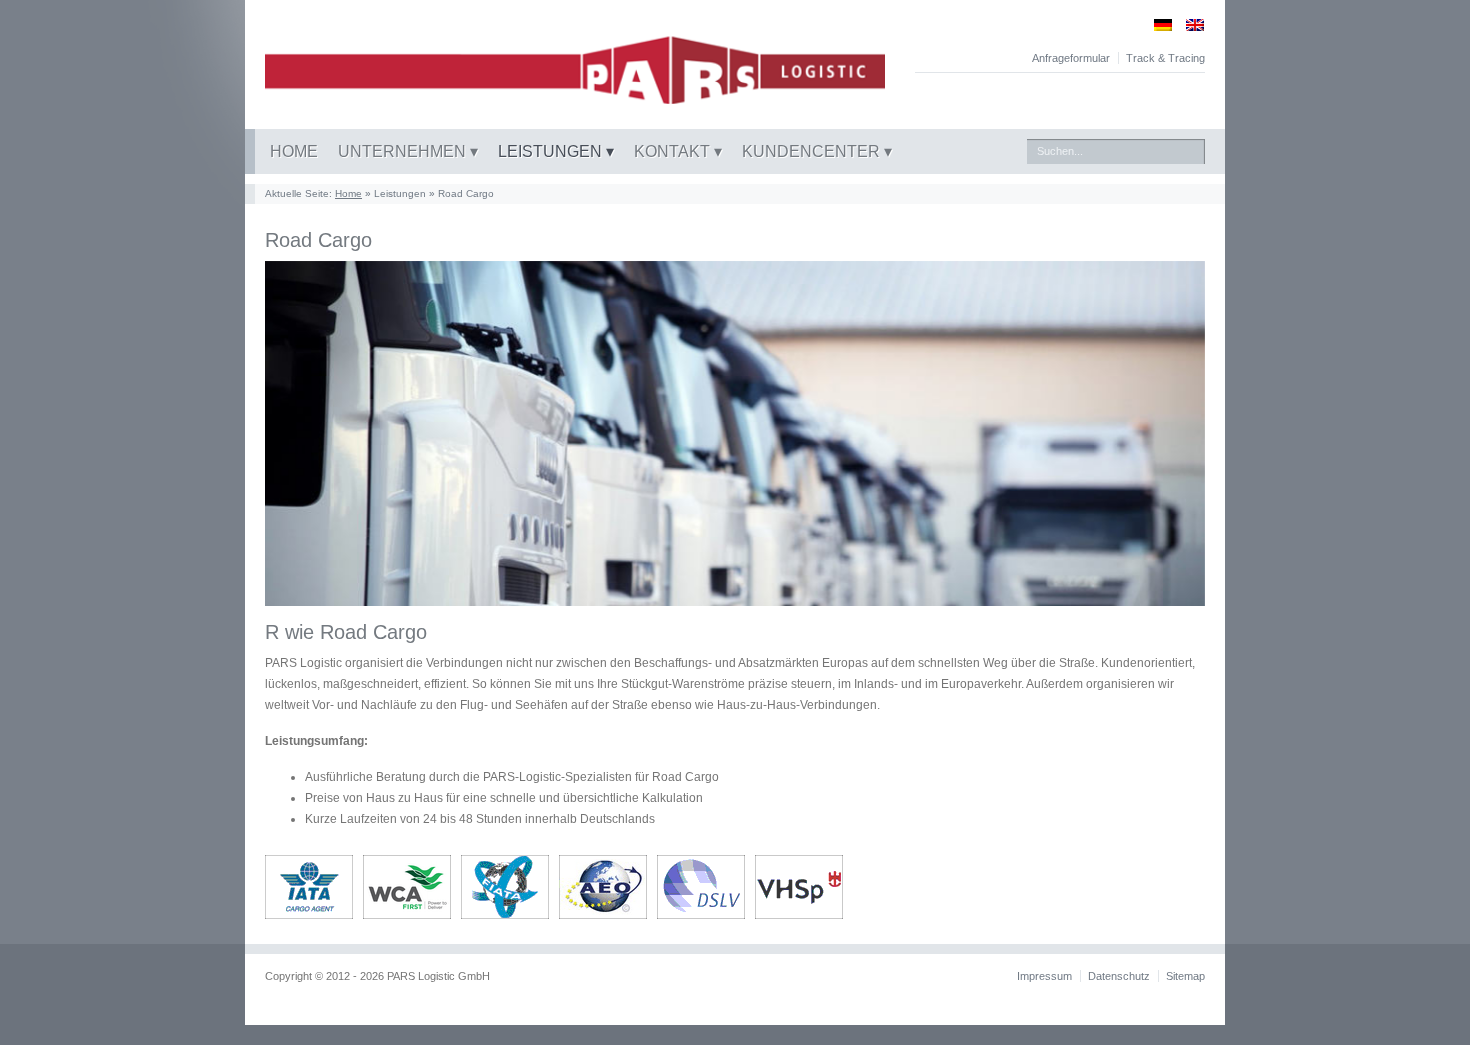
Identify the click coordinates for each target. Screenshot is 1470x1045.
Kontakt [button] (674, 151)
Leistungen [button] (552, 151)
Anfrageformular (1071, 58)
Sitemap (1185, 976)
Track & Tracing (1165, 58)
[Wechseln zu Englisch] (1188, 24)
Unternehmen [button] (404, 151)
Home (294, 151)
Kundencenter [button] (813, 151)
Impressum (1044, 976)
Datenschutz (1119, 976)
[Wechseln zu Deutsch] (1156, 24)
